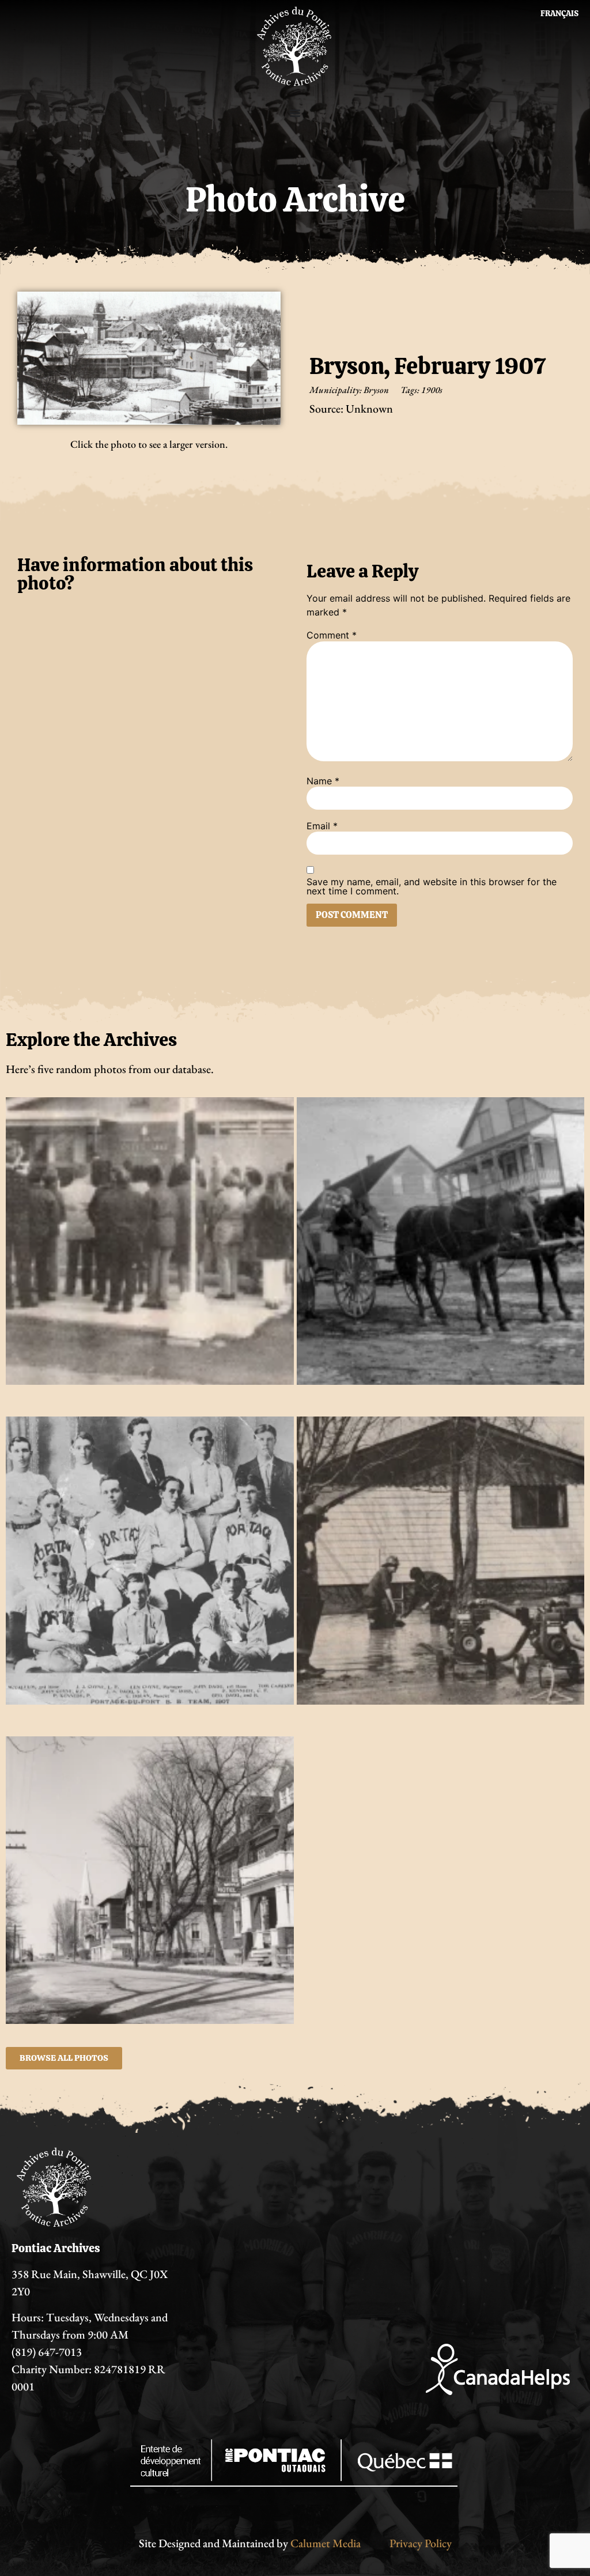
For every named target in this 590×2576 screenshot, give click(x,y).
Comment (332, 635)
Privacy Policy (421, 2543)
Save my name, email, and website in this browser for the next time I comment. (432, 886)
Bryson (376, 390)
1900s (432, 390)
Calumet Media (326, 2543)
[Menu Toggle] (295, 113)
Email (322, 826)
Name (323, 781)
